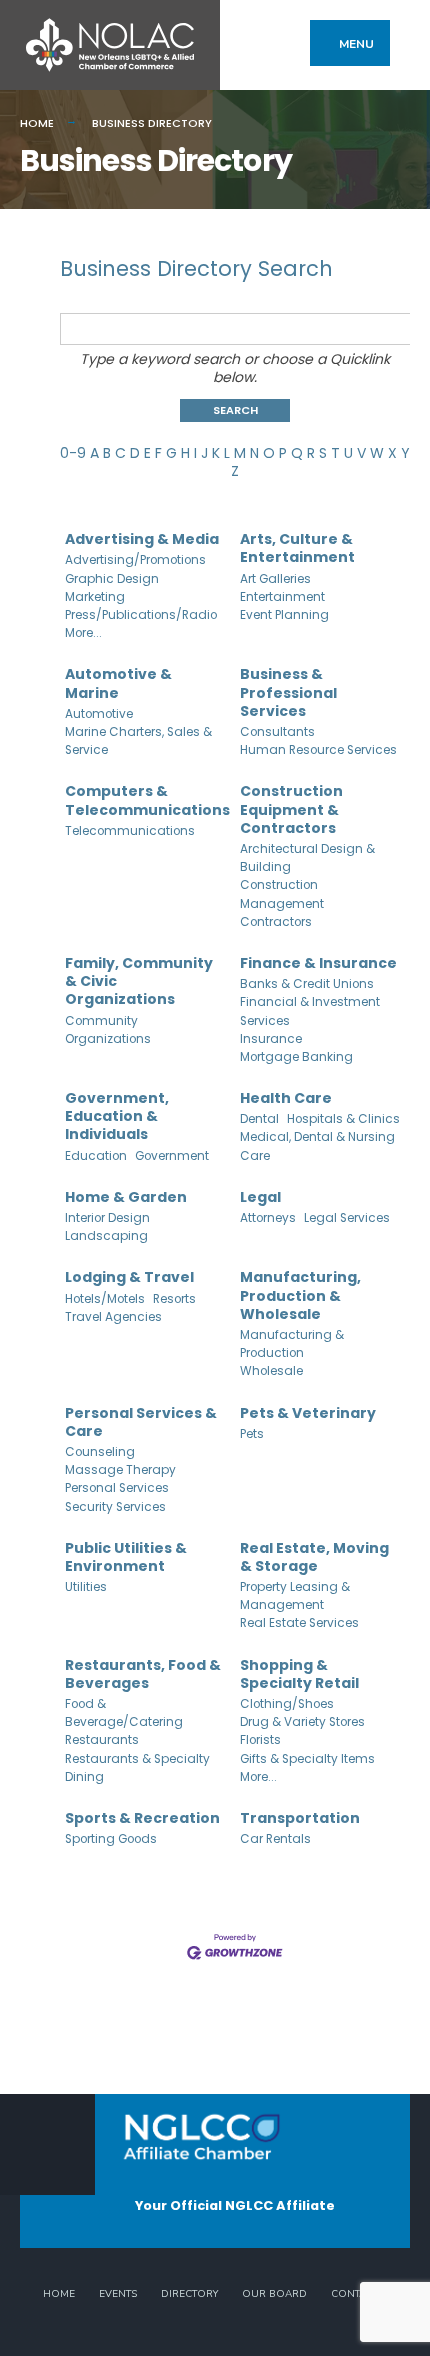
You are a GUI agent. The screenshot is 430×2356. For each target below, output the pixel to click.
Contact (354, 2294)
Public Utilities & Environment (126, 1557)
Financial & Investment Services (310, 1011)
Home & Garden (126, 1197)
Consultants (277, 732)
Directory (189, 2294)
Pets (252, 1434)
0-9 (73, 453)
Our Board (274, 2294)
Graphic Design (112, 579)
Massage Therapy (120, 1470)
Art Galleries (275, 579)
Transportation (300, 1818)
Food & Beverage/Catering (124, 1713)
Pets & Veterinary (308, 1413)
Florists (260, 1740)
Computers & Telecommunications (147, 800)
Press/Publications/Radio (141, 615)
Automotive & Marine (118, 683)
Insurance (271, 1039)
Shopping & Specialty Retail (299, 1674)
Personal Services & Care (141, 1422)
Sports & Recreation (142, 1818)
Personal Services (117, 1488)
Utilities (86, 1587)
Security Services (115, 1507)
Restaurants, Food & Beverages (143, 1674)
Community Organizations (108, 1030)
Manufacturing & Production (292, 1344)
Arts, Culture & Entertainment (297, 548)
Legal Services (347, 1218)
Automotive (99, 714)
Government (172, 1156)
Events (118, 2294)
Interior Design (107, 1218)
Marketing (95, 597)
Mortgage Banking (296, 1057)
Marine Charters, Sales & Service (138, 741)
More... (83, 633)
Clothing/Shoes (287, 1704)
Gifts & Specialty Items (307, 1759)
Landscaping (106, 1236)
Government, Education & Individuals (117, 1116)
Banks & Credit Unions (307, 984)
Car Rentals (275, 1839)
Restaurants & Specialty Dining (137, 1768)
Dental (259, 1119)
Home (37, 123)
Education (96, 1156)
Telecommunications (130, 831)
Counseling (100, 1452)
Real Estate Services (299, 1623)
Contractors (276, 922)
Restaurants (102, 1740)
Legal (260, 1197)
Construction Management (282, 894)
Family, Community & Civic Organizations (139, 981)
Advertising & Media (142, 539)
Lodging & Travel (129, 1277)
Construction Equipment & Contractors (291, 809)
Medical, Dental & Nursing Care (317, 1146)
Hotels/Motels (105, 1299)
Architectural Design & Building (307, 858)
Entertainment (282, 597)
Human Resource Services (318, 750)
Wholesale (271, 1371)
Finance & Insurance (318, 963)
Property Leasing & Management (295, 1596)
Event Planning (284, 615)
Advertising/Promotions (135, 560)
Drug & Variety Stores (302, 1722)
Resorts (174, 1299)
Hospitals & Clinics (343, 1119)
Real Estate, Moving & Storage (314, 1557)
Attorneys (268, 1218)
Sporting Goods (111, 1839)
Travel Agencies (113, 1317)
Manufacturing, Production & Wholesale (300, 1295)
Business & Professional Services (288, 692)
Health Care (286, 1098)
